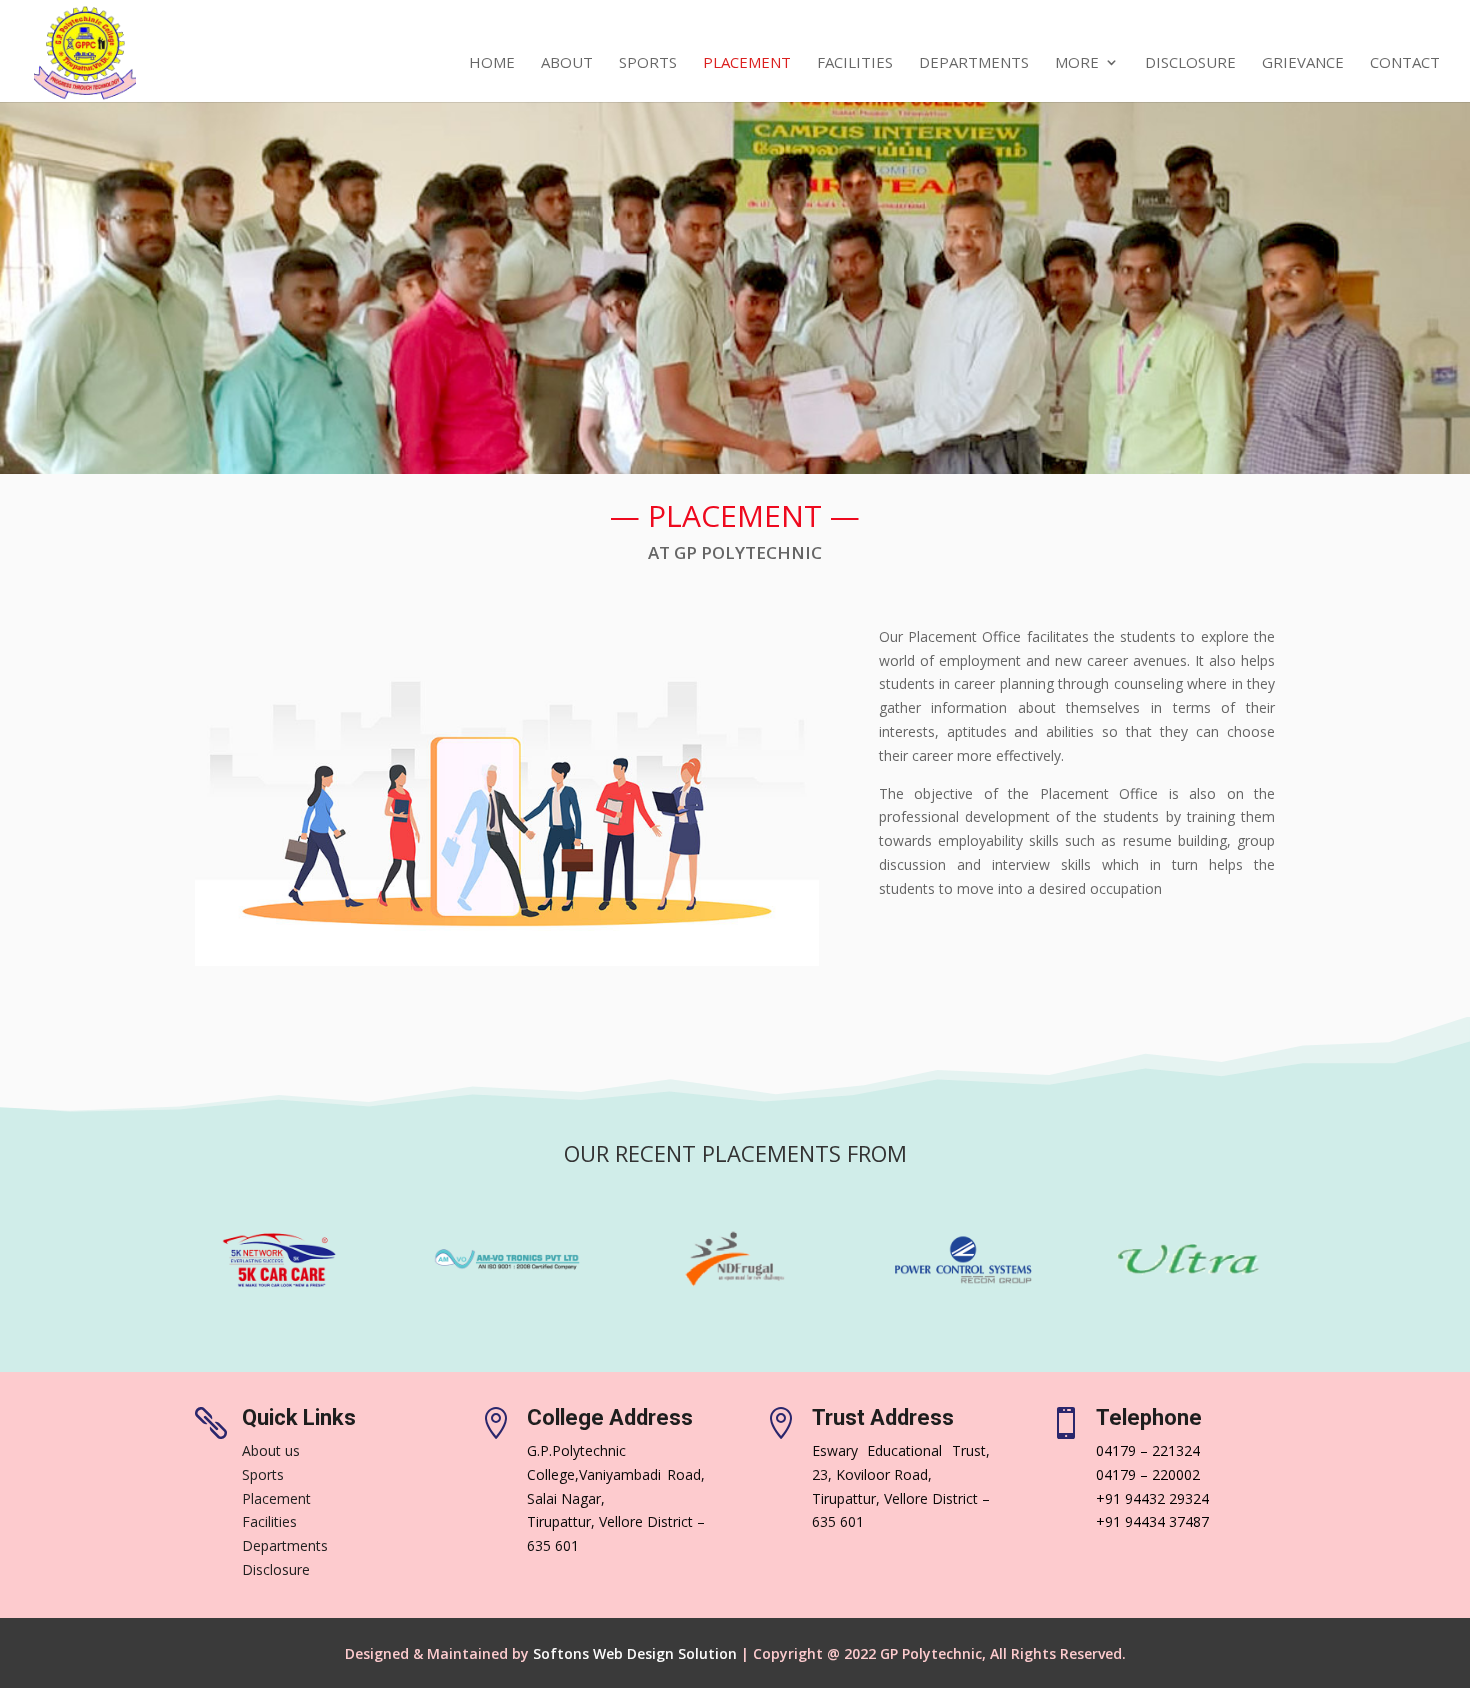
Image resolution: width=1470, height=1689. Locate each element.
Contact (1405, 63)
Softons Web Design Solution (635, 1653)
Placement (747, 63)
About (567, 63)
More (1077, 63)
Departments (974, 63)
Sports (648, 63)
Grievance (1303, 63)
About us (271, 1450)
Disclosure (1190, 63)
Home (492, 63)
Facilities (855, 63)
